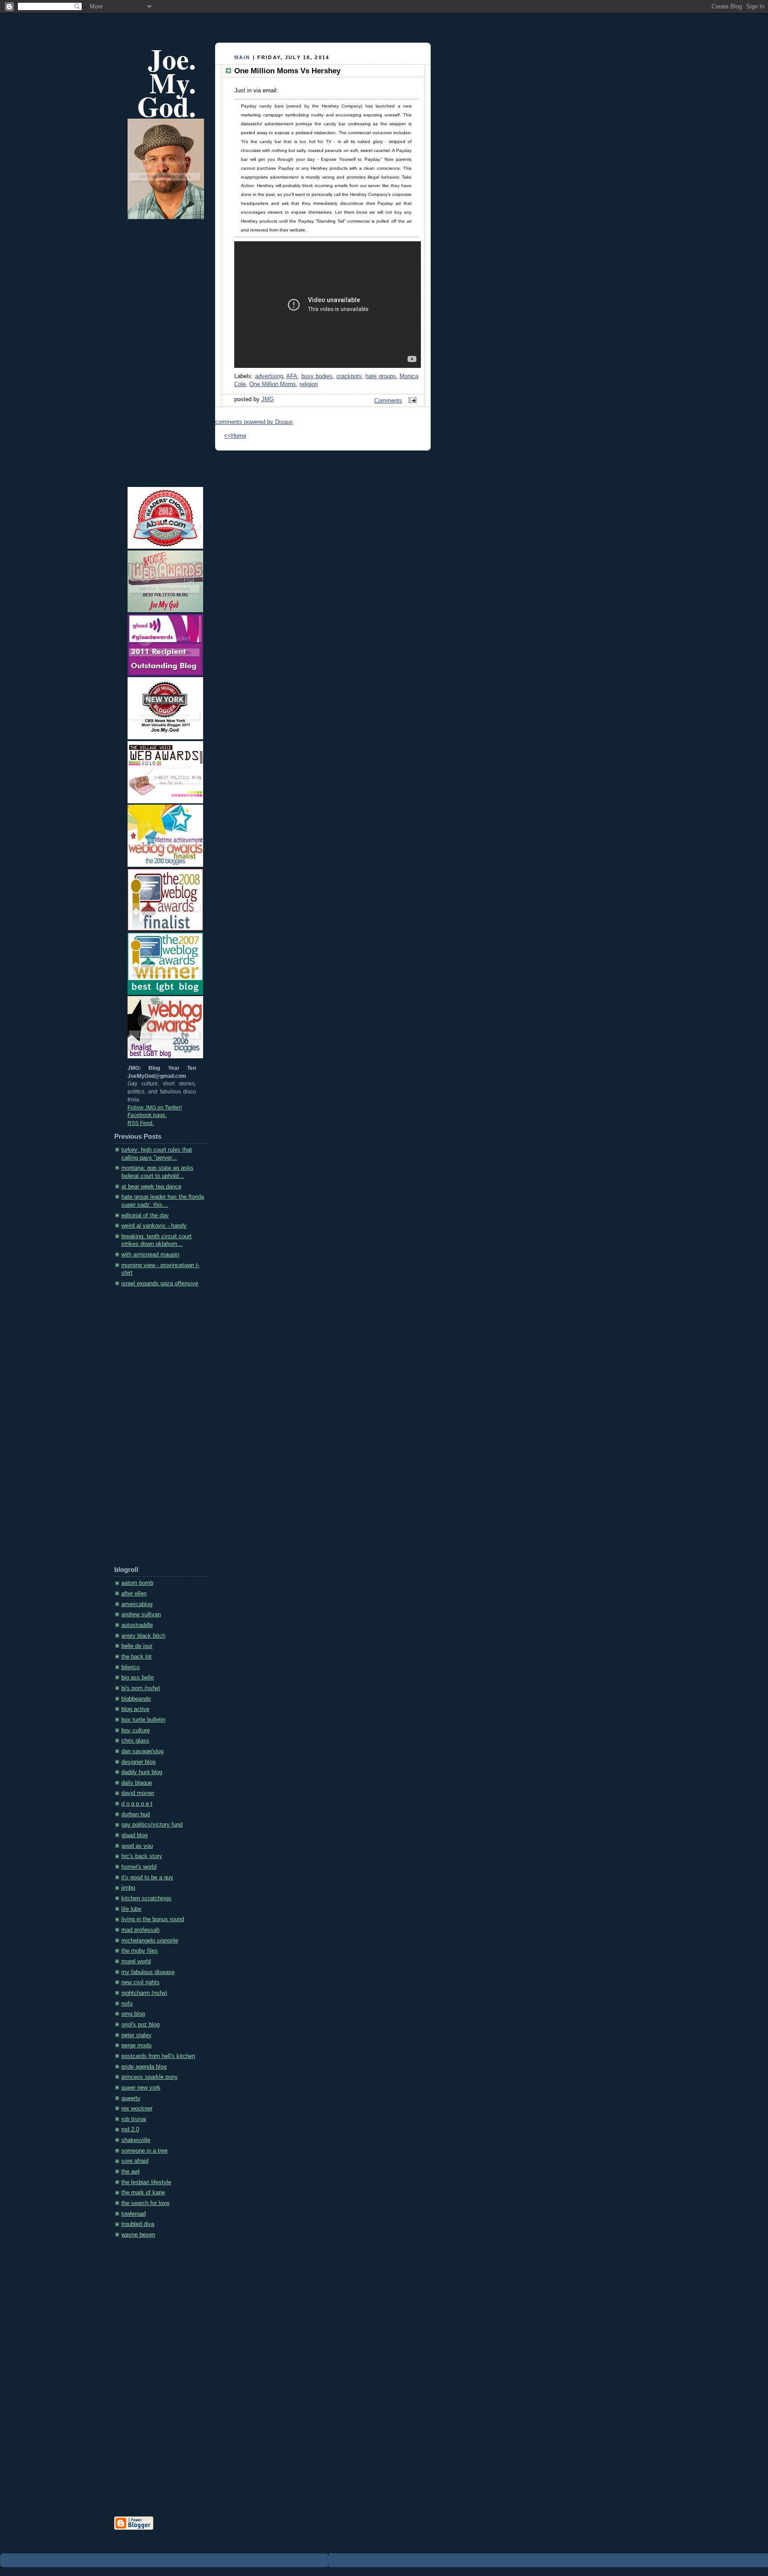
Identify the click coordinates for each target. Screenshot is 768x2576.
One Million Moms (273, 384)
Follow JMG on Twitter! (155, 1108)
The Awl (130, 2172)
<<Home (235, 436)
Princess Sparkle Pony (150, 2077)
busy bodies (317, 376)
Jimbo (128, 1888)
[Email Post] (411, 401)
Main (242, 57)
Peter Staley (136, 2035)
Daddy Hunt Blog (142, 1772)
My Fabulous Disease (148, 1972)
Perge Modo (136, 2046)
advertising (269, 376)
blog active (135, 1709)
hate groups (381, 376)
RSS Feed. (141, 1123)
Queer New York (141, 2088)
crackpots (349, 376)
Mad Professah (140, 1930)
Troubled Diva (138, 2224)
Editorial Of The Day (145, 1216)
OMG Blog (133, 2014)
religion (309, 384)
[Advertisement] (150, 1430)
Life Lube (131, 1909)
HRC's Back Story (142, 1856)
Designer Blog (138, 1762)
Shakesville (136, 2140)
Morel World (136, 1962)
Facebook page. (147, 1115)
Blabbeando (136, 1699)
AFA (292, 376)
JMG (268, 399)
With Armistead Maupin (150, 1255)
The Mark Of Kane (143, 2193)
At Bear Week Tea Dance (151, 1187)
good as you (137, 1846)
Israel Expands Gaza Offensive (160, 1284)
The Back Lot (136, 1657)
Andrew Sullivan (141, 1615)
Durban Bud (136, 1814)
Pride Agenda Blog (144, 2067)
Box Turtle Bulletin (143, 1720)
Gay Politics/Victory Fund (152, 1825)
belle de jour (137, 1646)
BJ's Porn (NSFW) (141, 1688)
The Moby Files (140, 1951)
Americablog (137, 1604)
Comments (388, 401)
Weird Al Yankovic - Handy (154, 1226)
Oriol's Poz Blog (140, 2025)
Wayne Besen (138, 2235)
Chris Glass (135, 1741)
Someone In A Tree (144, 2151)
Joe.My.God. (167, 82)
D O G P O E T (137, 1804)
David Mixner (138, 1793)
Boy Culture (136, 1731)
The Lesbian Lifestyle (146, 2182)
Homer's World (139, 1867)
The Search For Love (145, 2203)
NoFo (127, 2004)
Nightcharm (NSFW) (144, 1993)
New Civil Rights (140, 1982)
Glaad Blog (134, 1835)
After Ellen (134, 1594)
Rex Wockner (137, 2109)
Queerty (131, 2098)
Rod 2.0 (130, 2129)
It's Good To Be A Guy (147, 1878)
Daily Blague (137, 1783)
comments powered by (254, 422)
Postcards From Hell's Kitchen (158, 2056)
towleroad (134, 2214)
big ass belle (138, 1678)
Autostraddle (137, 1625)
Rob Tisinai (134, 2119)
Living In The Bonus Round (153, 1919)
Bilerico (130, 1667)
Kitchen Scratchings (146, 1898)
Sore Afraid (135, 2161)
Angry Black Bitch (143, 1636)
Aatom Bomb (137, 1583)
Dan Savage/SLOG (142, 1751)
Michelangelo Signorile (150, 1941)
